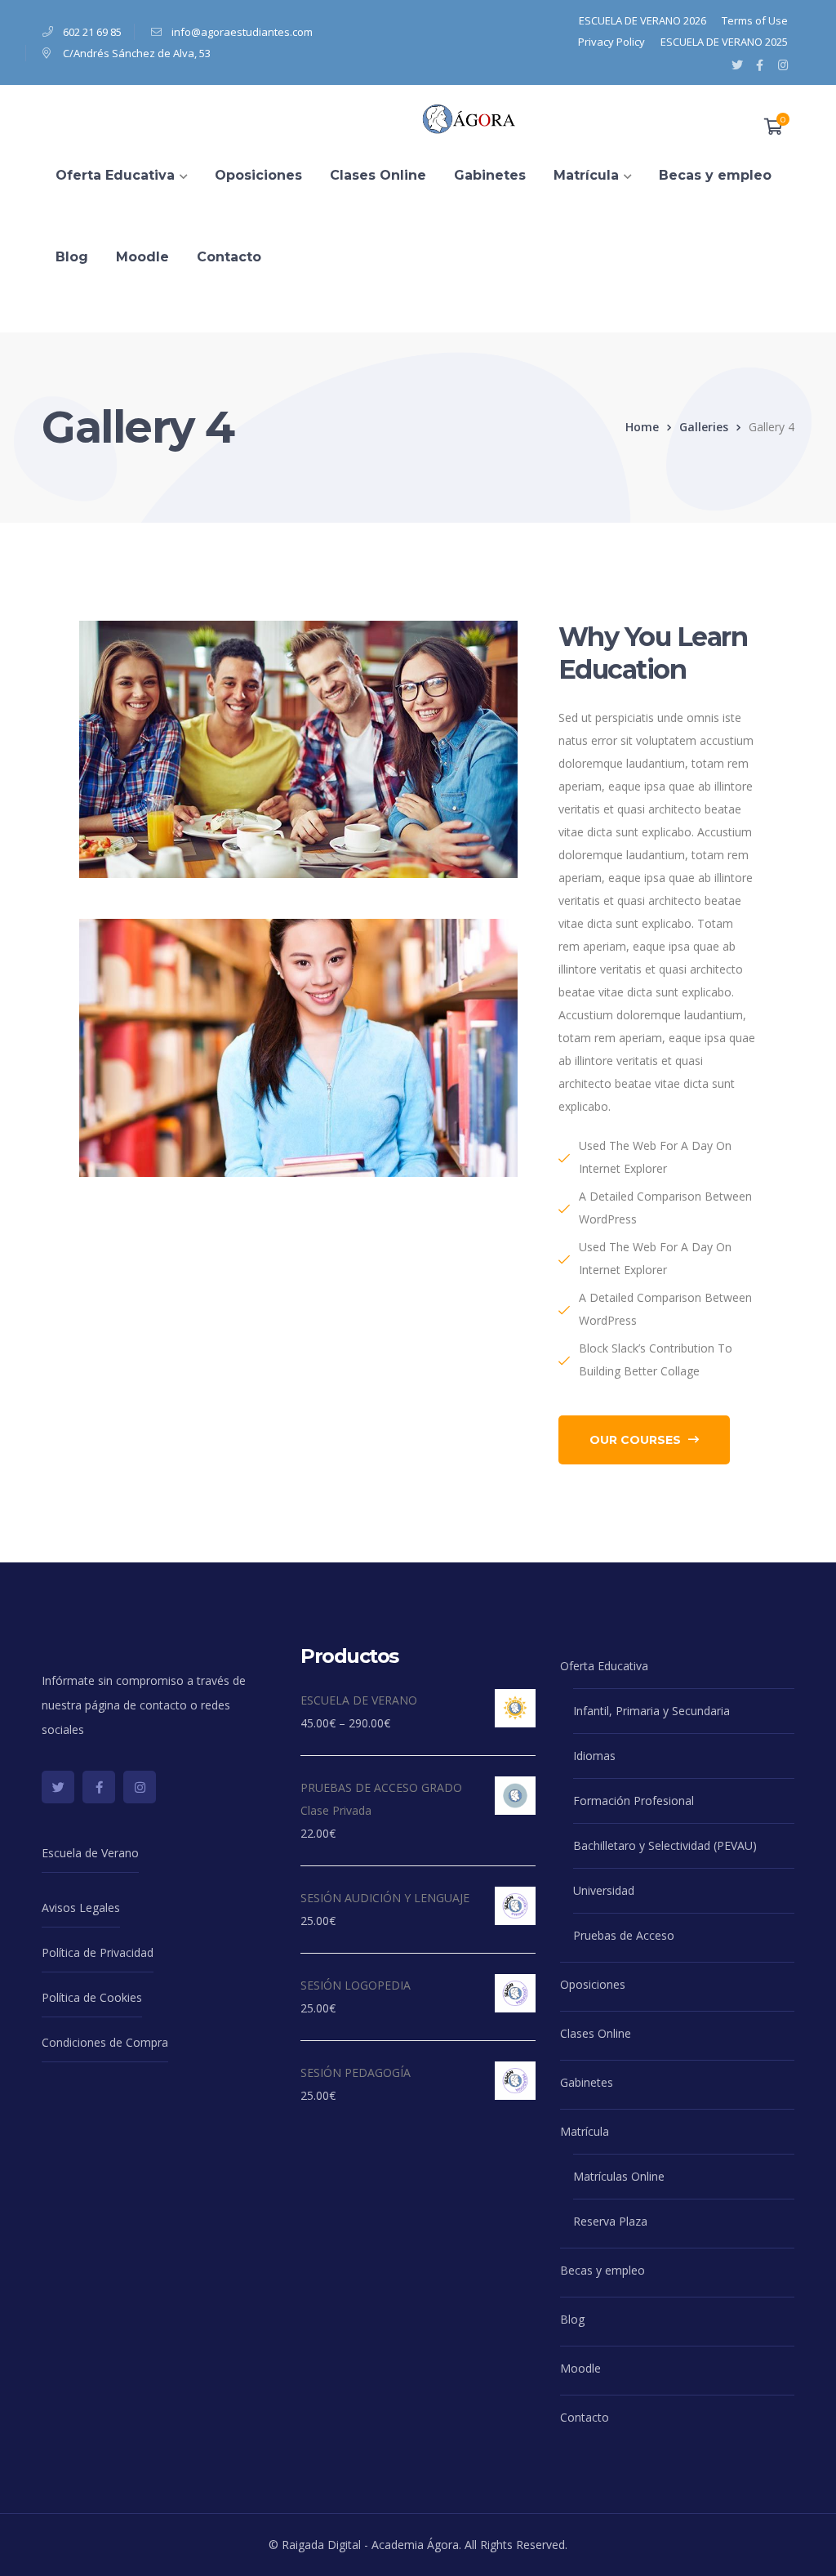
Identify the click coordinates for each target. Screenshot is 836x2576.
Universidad (604, 1890)
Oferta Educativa (604, 1666)
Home (642, 427)
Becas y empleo (603, 2270)
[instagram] (140, 1787)
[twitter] (58, 1787)
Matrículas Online (619, 2176)
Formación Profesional (634, 1801)
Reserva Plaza (610, 2221)
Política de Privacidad (98, 1952)
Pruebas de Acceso (624, 1935)
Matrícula (585, 2131)
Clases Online (596, 2033)
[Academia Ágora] (473, 117)
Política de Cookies (92, 1997)
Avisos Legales (81, 1907)
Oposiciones (593, 1984)
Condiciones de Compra (105, 2042)
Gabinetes (587, 2082)
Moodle (580, 2368)
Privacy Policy (611, 42)
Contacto (585, 2417)
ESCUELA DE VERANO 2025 (724, 42)
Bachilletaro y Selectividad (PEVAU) (665, 1845)
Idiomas (594, 1756)
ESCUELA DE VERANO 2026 (643, 20)
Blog (572, 2319)
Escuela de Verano (90, 1853)
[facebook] (99, 1787)
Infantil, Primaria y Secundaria (651, 1711)
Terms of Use (755, 20)
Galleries (704, 427)
